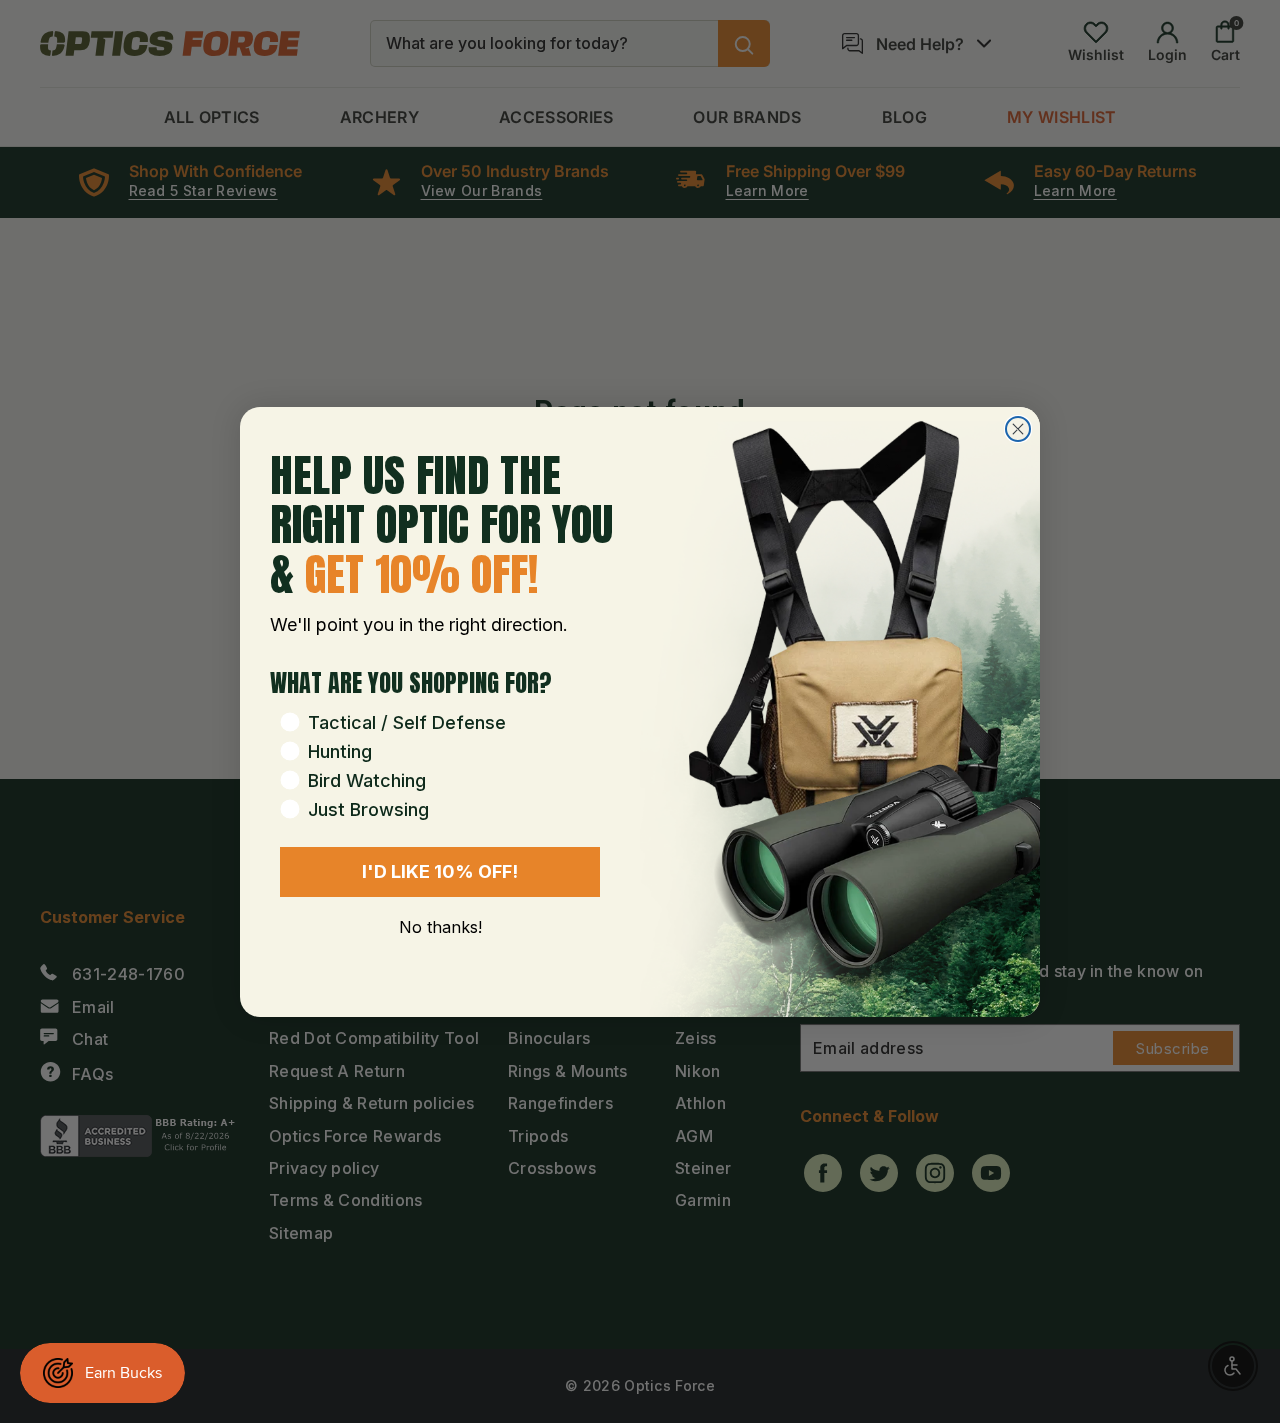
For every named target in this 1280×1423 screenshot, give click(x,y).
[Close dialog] (1018, 429)
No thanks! (440, 927)
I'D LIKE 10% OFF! (440, 871)
